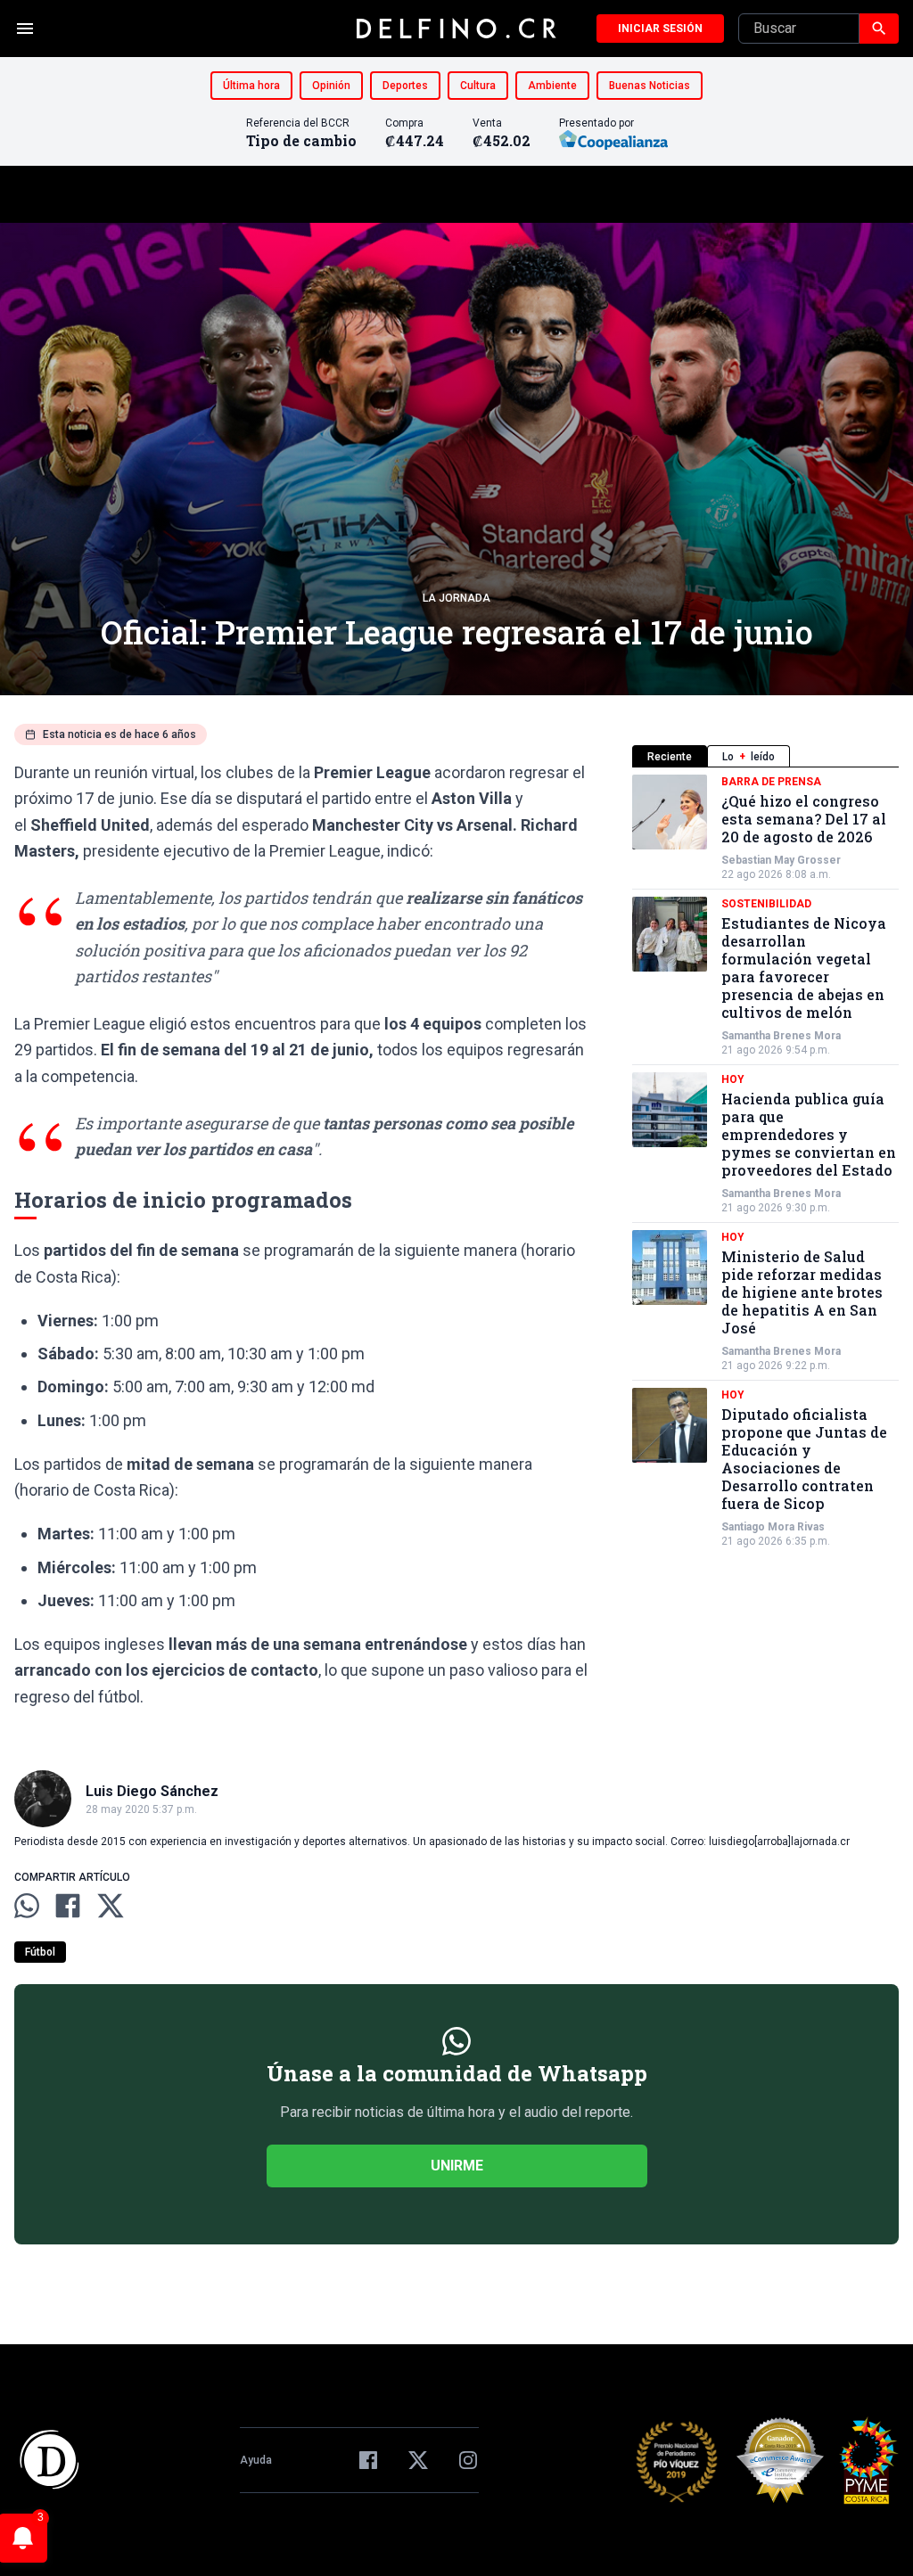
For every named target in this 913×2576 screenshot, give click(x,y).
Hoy (733, 1079)
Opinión (331, 86)
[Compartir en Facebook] (68, 1906)
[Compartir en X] (111, 1906)
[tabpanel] (765, 1161)
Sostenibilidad (766, 904)
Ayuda (256, 2460)
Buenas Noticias (650, 86)
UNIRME (457, 2166)
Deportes (405, 86)
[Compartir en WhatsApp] (27, 1906)
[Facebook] (368, 2460)
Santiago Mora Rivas (773, 1527)
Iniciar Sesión (660, 29)
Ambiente (552, 86)
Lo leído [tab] (748, 757)
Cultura (478, 86)
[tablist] (765, 756)
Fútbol (40, 1952)
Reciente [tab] (670, 757)
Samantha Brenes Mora (781, 1036)
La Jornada (456, 598)
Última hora (251, 86)
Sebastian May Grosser (781, 860)
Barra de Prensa (771, 782)
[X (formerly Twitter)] (418, 2460)
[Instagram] (468, 2460)
